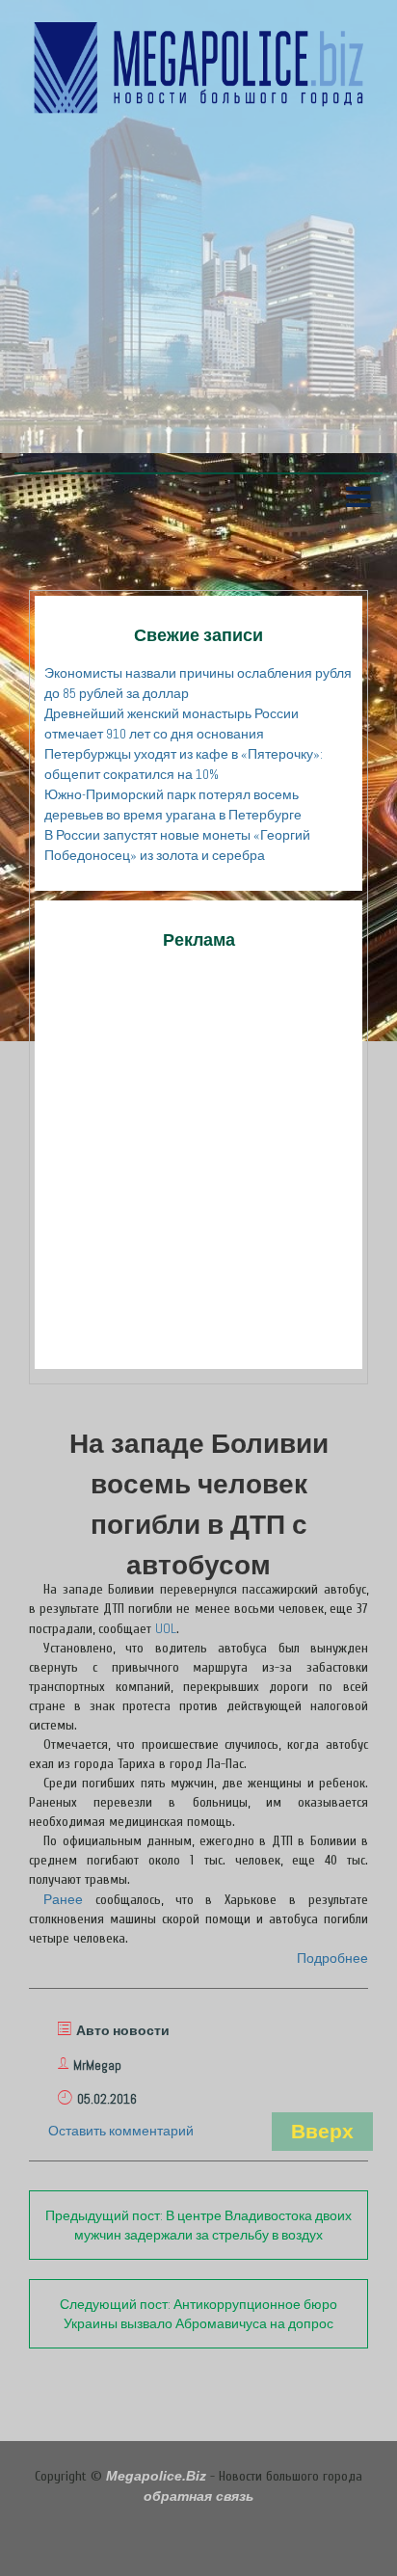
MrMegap (97, 2065)
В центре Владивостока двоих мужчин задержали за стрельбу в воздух (198, 2225)
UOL (166, 1628)
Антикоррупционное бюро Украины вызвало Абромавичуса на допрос (198, 2314)
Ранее (63, 1899)
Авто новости (123, 2030)
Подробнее (332, 1958)
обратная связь (198, 2496)
